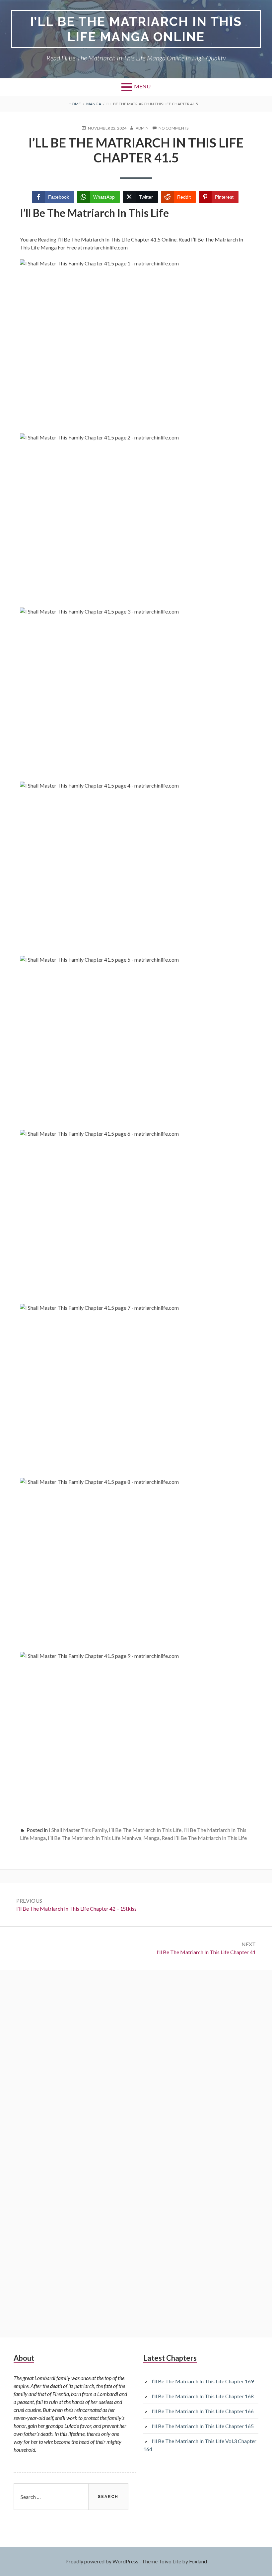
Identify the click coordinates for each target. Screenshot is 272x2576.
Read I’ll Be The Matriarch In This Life (204, 1838)
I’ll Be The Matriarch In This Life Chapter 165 (203, 2426)
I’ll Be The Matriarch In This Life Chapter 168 (203, 2396)
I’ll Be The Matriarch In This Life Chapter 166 (203, 2411)
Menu (142, 86)
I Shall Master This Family (78, 1830)
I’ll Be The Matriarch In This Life (145, 1830)
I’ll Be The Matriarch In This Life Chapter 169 (203, 2381)
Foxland (198, 2561)
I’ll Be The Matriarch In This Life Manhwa (95, 1838)
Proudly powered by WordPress (102, 2561)
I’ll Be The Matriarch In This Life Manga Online (136, 29)
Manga (151, 1838)
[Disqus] (136, 2067)
